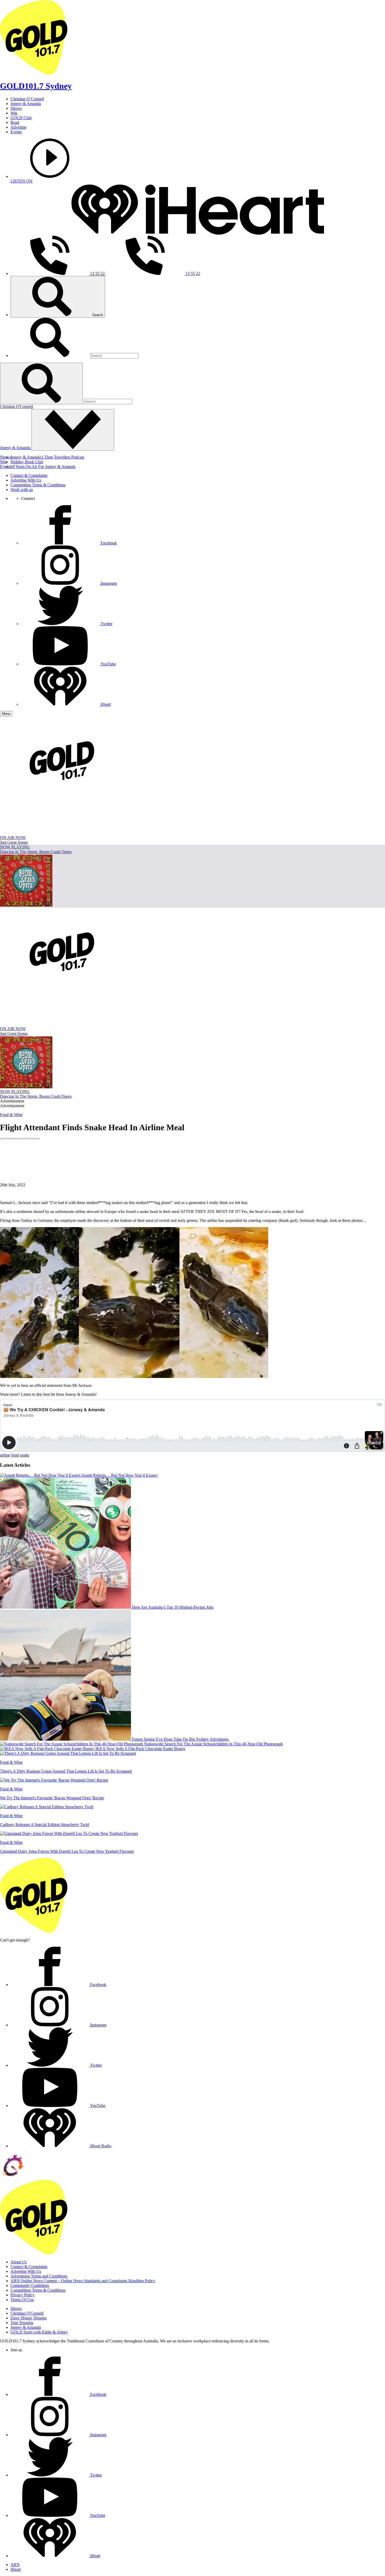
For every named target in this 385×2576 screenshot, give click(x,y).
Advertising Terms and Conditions (39, 2276)
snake (25, 1455)
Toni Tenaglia (22, 2323)
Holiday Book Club (27, 462)
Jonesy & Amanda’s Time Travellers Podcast (47, 457)
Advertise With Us (26, 480)
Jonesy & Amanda (26, 104)
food (15, 1455)
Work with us (22, 490)
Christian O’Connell (27, 99)
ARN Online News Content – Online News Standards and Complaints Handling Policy (83, 2281)
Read (15, 122)
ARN (15, 2565)
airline (5, 1455)
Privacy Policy (23, 2295)
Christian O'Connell (16, 407)
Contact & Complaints (29, 475)
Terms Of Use (22, 2300)
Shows (16, 108)
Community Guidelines (30, 2285)
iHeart (16, 2569)
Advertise (18, 127)
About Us (19, 2262)
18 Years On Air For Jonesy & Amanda (43, 467)
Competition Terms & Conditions (38, 485)
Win (14, 113)
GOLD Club (21, 118)
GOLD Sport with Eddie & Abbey (39, 2332)
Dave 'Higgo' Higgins (29, 2318)
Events (16, 132)
